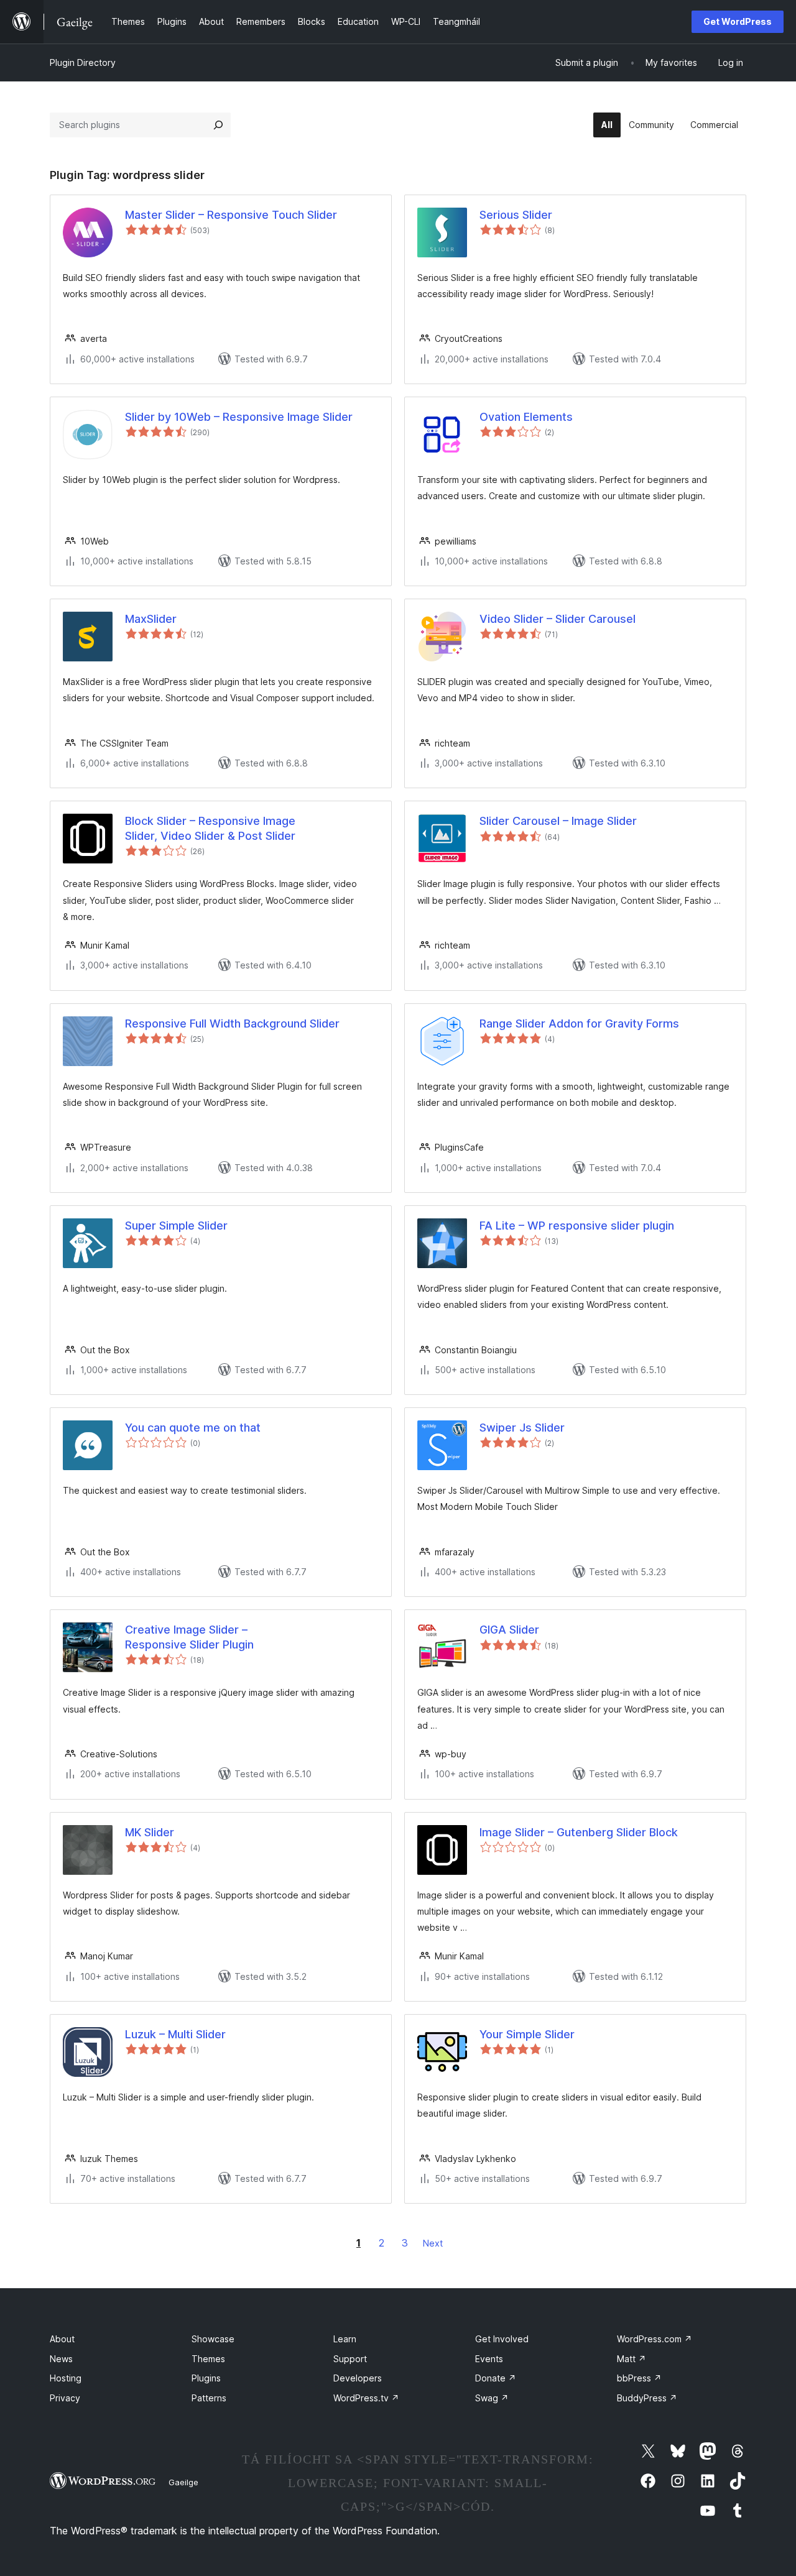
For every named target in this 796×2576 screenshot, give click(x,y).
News (61, 2359)
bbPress (639, 2378)
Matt (632, 2359)
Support (350, 2359)
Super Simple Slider (176, 1226)
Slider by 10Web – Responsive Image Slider (239, 417)
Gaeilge (183, 2482)
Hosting (66, 2378)
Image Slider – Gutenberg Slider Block (579, 1832)
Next (433, 2243)
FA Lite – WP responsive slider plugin (577, 1226)
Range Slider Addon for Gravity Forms (579, 1023)
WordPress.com (655, 2339)
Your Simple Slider (527, 2034)
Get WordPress (738, 21)
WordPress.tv (366, 2398)
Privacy (65, 2398)
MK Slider (150, 1832)
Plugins (206, 2378)
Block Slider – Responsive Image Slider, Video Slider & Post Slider (210, 828)
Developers (358, 2378)
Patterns (209, 2398)
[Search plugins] (218, 125)
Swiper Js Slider (522, 1428)
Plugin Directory (83, 62)
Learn (345, 2339)
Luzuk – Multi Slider (175, 2034)
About (62, 2339)
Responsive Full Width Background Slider (232, 1023)
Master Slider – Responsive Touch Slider (231, 215)
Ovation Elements (526, 417)
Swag (492, 2398)
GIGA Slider (509, 1630)
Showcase (213, 2339)
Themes (208, 2359)
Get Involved (502, 2339)
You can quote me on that (193, 1428)
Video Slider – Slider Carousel (558, 619)
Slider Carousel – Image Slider (558, 821)
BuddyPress (647, 2398)
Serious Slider (516, 215)
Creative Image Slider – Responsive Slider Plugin (189, 1637)
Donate (496, 2378)
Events (489, 2359)
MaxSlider (151, 619)
